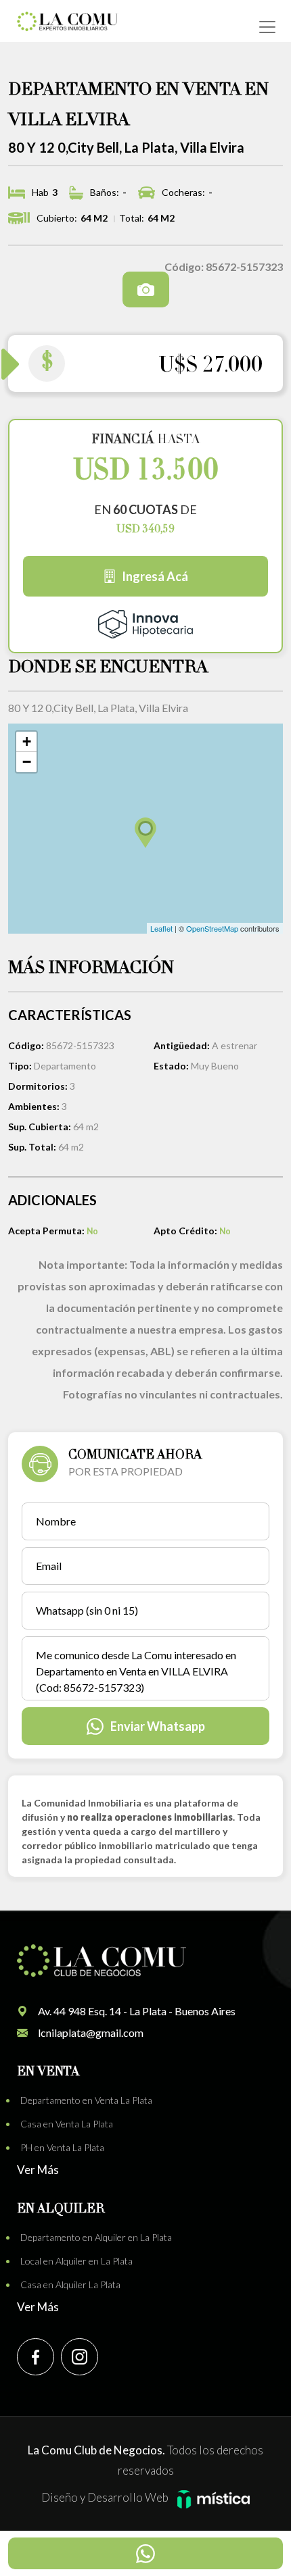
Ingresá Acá (155, 576)
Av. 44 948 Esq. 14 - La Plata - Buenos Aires (137, 2011)
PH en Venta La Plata (62, 2147)
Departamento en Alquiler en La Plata (96, 2237)
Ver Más (38, 2170)
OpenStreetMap (212, 928)
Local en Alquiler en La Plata (76, 2261)
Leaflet (161, 928)
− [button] (27, 762)
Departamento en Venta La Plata (86, 2100)
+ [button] (27, 741)
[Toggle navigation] (267, 27)
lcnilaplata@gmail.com (91, 2032)
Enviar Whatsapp (158, 1726)
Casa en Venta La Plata (67, 2124)
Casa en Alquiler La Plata (70, 2284)
